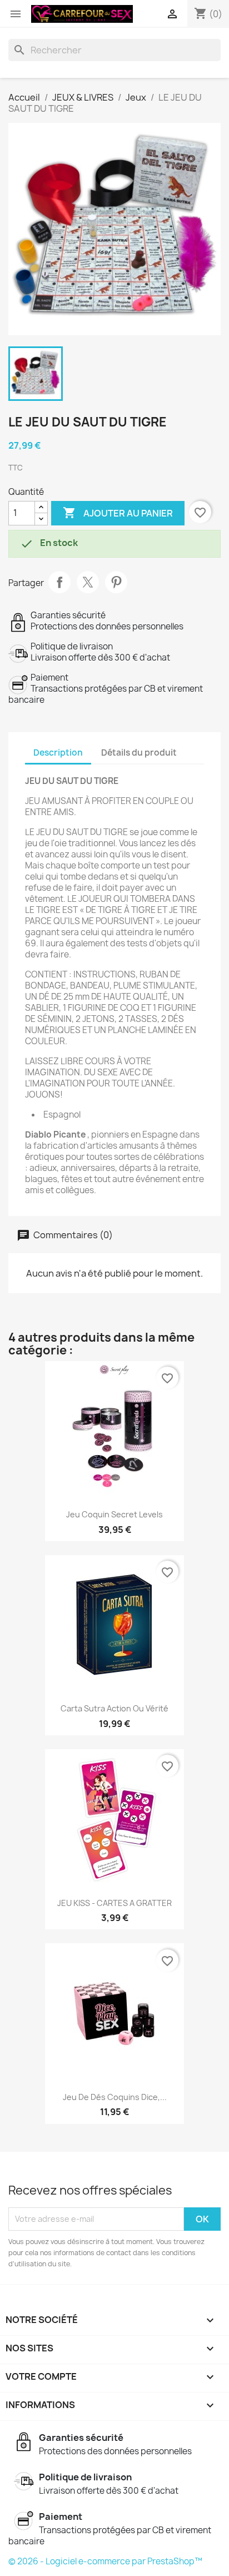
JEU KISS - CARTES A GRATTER (114, 1903)
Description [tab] (58, 753)
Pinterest (116, 582)
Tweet (88, 582)
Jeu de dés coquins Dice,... (115, 2097)
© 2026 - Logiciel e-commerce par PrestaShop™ (105, 2561)
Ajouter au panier (118, 513)
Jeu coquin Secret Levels (114, 1514)
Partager (59, 582)
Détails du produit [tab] (139, 753)
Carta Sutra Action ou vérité (114, 1708)
